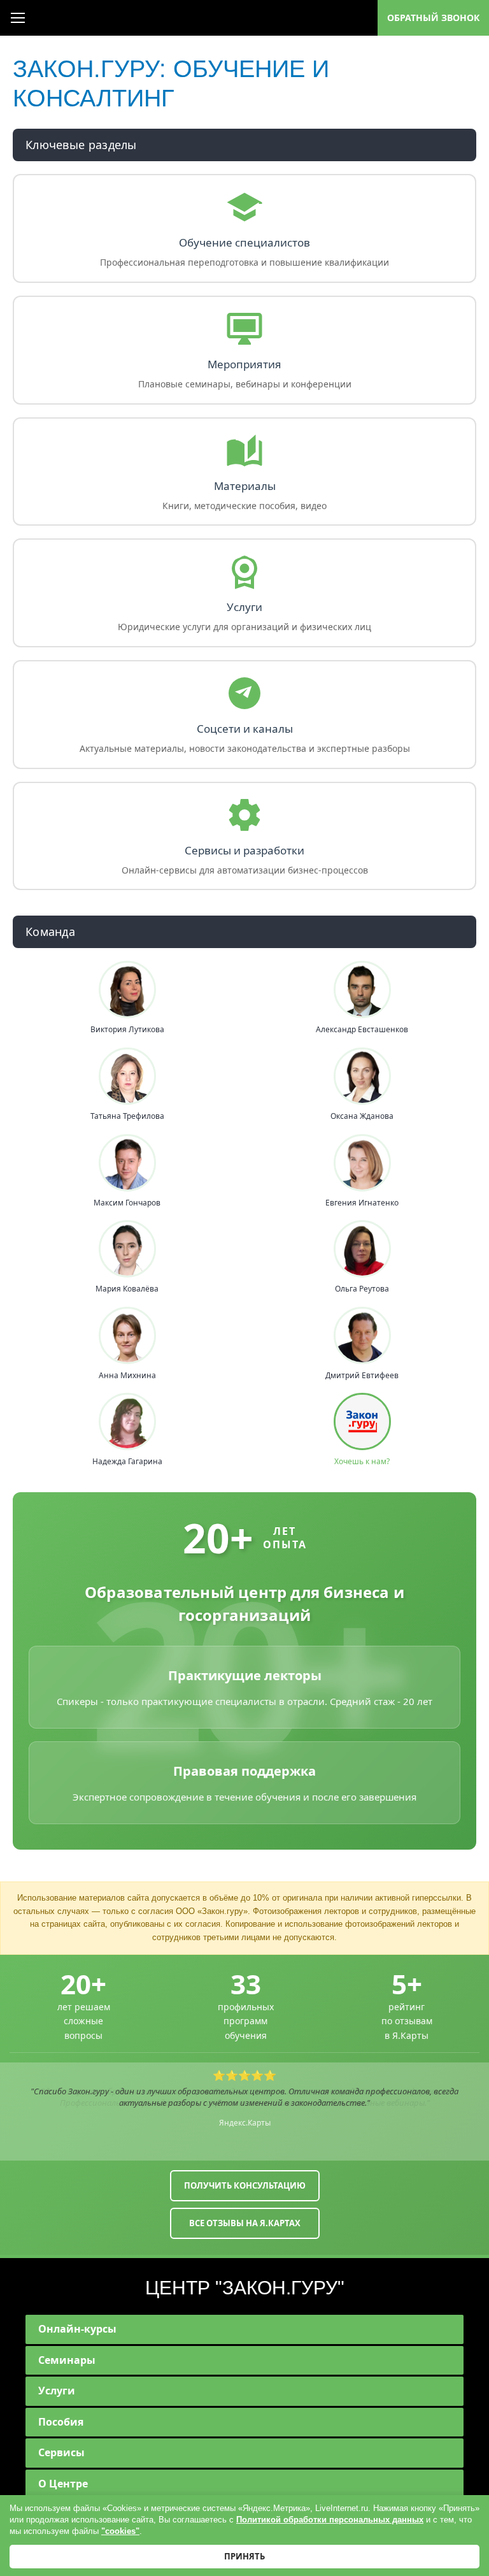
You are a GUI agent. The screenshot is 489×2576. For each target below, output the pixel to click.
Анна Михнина (127, 1376)
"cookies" (120, 2531)
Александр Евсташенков (362, 1030)
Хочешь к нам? (362, 1462)
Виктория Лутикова (127, 1030)
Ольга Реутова (362, 1289)
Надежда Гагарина (127, 1462)
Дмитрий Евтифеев (362, 1376)
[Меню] (18, 18)
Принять (244, 2556)
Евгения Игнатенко (362, 1203)
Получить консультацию (245, 2185)
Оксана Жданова (362, 1116)
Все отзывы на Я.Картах (245, 2223)
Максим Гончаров (127, 1203)
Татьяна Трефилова (127, 1116)
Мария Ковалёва (127, 1289)
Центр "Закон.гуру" (245, 2288)
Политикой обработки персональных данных (330, 2520)
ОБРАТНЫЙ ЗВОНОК (433, 18)
